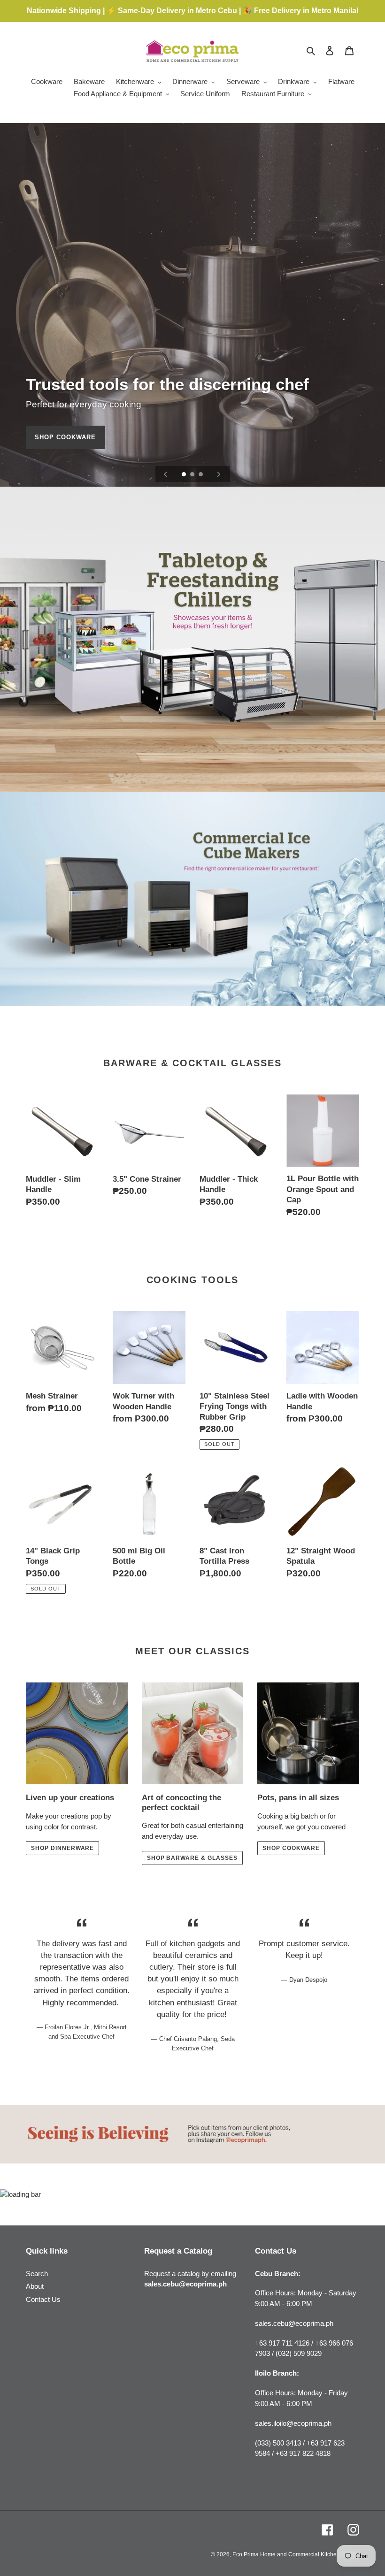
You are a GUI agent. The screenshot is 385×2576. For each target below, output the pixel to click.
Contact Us (43, 2299)
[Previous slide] (166, 474)
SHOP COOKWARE (65, 437)
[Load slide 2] (193, 475)
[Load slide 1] (185, 475)
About (35, 2286)
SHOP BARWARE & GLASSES (192, 1858)
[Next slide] (219, 474)
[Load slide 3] (201, 475)
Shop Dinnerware (62, 1848)
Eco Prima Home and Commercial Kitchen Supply (296, 2554)
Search (37, 2274)
